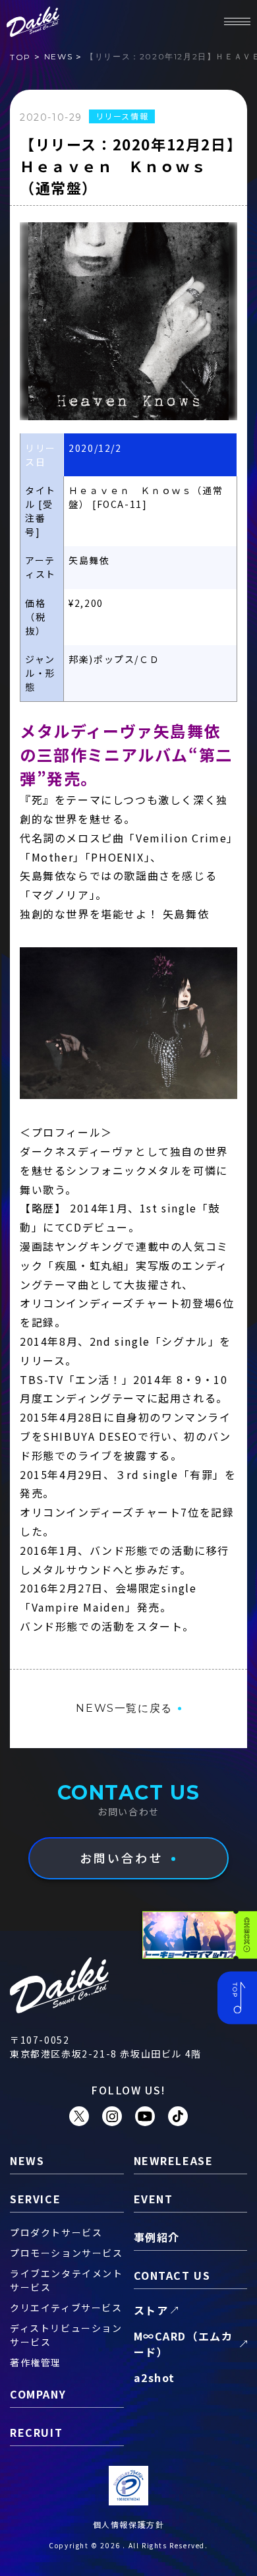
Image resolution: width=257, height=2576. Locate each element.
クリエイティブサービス (66, 2308)
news (58, 56)
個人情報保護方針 (129, 2524)
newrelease (174, 2160)
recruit (36, 2432)
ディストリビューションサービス (66, 2335)
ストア (151, 2310)
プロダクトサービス (56, 2232)
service (35, 2199)
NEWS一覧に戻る (124, 1708)
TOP (20, 57)
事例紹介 (157, 2237)
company (38, 2394)
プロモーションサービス (67, 2253)
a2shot (155, 2377)
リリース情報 (122, 116)
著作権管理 (36, 2362)
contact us (172, 2275)
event (154, 2199)
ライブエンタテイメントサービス (67, 2280)
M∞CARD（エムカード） (184, 2344)
